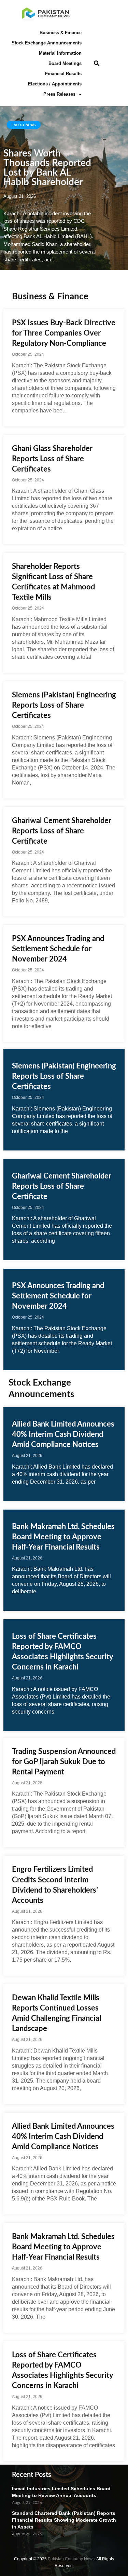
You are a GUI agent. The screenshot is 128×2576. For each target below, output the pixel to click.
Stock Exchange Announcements (47, 43)
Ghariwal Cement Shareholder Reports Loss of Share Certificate (62, 831)
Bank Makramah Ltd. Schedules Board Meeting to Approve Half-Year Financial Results (63, 1537)
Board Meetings (65, 63)
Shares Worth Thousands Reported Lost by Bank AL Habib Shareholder (47, 168)
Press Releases (59, 94)
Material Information (60, 53)
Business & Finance (61, 33)
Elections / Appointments (55, 84)
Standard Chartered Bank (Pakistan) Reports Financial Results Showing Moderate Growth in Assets (64, 2520)
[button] (97, 64)
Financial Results (63, 74)
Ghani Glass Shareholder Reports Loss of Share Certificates (52, 459)
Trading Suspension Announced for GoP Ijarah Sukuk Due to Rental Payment (64, 1762)
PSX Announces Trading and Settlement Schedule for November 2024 (58, 949)
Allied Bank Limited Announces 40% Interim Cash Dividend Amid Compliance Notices (63, 1434)
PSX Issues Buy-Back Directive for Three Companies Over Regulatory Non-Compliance (64, 333)
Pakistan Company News (71, 2559)
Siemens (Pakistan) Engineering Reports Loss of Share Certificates (64, 705)
